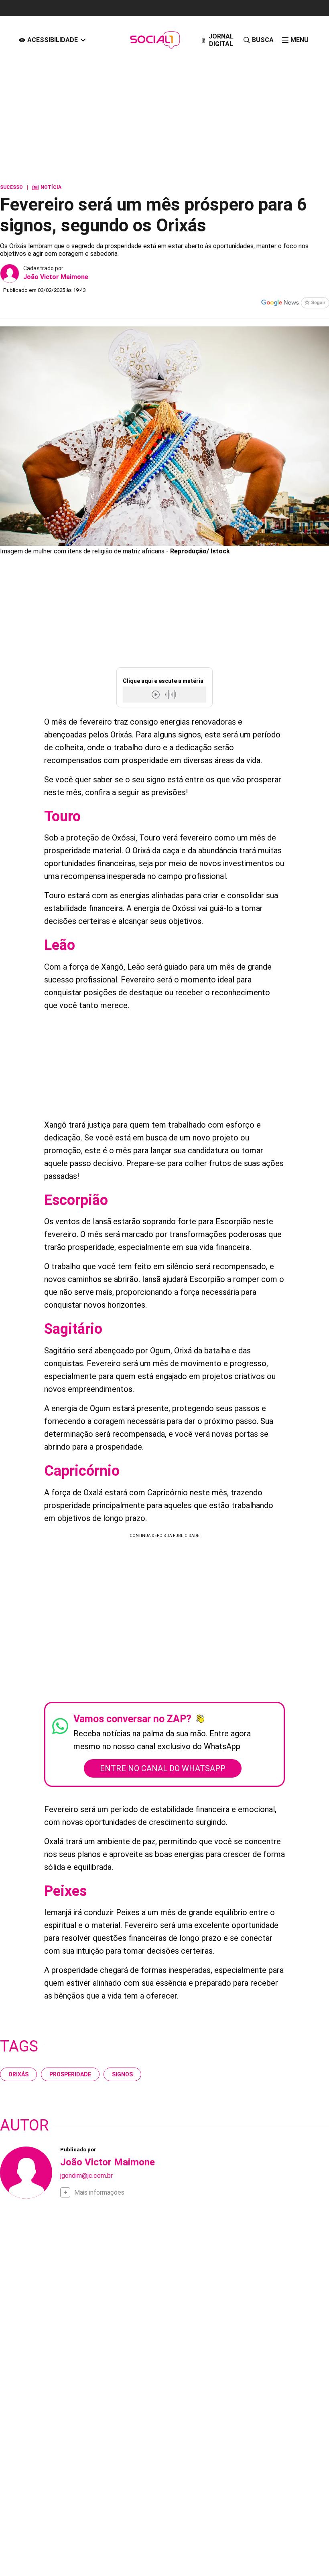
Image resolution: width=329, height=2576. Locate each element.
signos (122, 2074)
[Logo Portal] (155, 40)
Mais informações (99, 2192)
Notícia (47, 187)
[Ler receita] (156, 694)
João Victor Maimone (56, 277)
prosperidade (70, 2074)
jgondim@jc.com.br (86, 2176)
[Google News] (295, 304)
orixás (18, 2074)
